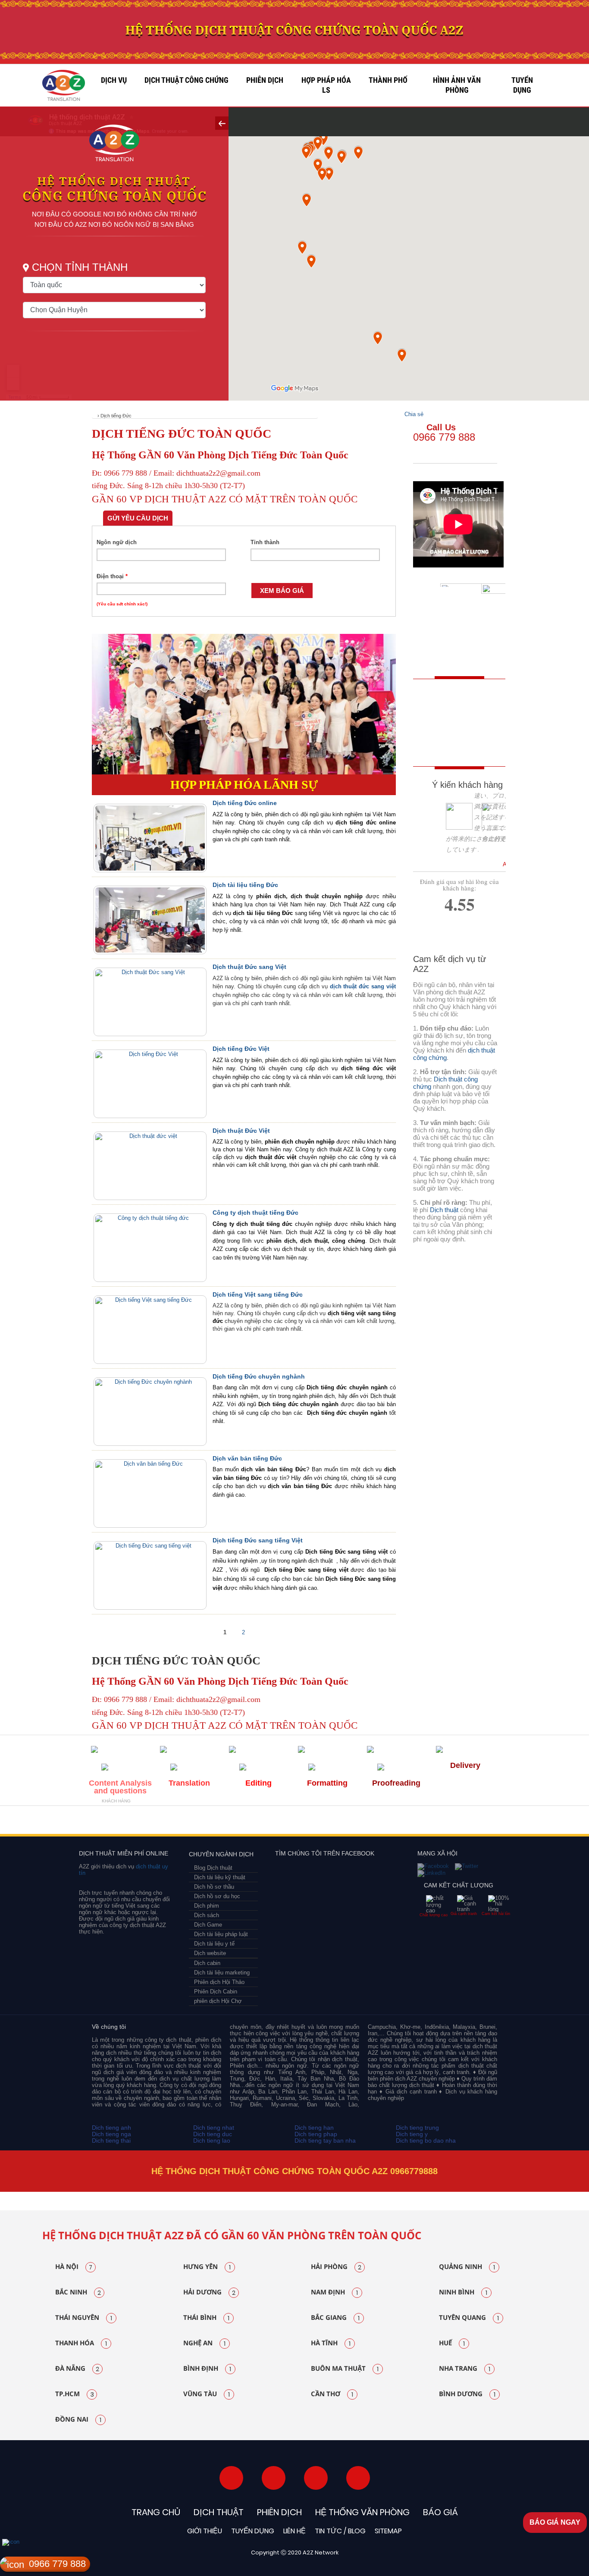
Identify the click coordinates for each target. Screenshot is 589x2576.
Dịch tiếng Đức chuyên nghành (259, 1376)
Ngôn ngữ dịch (117, 542)
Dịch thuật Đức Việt (241, 1131)
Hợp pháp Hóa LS (326, 85)
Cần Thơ (332, 2394)
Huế (452, 2343)
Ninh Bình (463, 2292)
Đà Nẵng (77, 2369)
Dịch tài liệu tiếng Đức (245, 885)
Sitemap (388, 2531)
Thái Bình (206, 2318)
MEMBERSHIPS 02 (154, 1822)
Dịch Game (208, 1925)
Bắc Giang (335, 2318)
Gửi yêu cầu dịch (138, 518)
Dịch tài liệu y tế (214, 1944)
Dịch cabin (207, 1963)
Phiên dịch (265, 80)
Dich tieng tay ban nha (325, 2140)
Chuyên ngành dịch (221, 1854)
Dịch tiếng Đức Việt (241, 1049)
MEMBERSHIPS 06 (368, 1822)
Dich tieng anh (111, 2128)
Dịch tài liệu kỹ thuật (220, 1877)
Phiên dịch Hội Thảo (219, 1982)
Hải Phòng (336, 2267)
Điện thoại (112, 576)
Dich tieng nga (111, 2134)
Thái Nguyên (84, 2318)
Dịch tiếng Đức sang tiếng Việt (258, 1540)
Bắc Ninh (78, 2292)
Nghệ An (204, 2343)
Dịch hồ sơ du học (217, 1896)
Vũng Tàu (207, 2394)
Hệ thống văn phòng (362, 2512)
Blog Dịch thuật (213, 1868)
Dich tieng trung (417, 2128)
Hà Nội (74, 2267)
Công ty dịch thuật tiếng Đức (255, 1213)
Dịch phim (207, 1906)
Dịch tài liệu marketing (222, 1973)
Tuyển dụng (522, 85)
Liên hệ (294, 2531)
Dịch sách (207, 1915)
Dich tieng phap (316, 2134)
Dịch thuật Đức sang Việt (249, 967)
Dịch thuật (444, 1210)
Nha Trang (465, 2369)
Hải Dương (209, 2292)
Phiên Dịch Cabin (216, 1992)
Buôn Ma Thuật (345, 2369)
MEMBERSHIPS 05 (292, 1822)
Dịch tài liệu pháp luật (221, 1934)
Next (566, 2192)
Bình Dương (467, 2394)
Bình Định (207, 2369)
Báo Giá (440, 2512)
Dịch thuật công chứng (186, 80)
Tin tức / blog (340, 2531)
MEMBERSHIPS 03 (191, 1822)
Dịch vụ (114, 80)
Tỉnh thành (265, 542)
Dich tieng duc (213, 2134)
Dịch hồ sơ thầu (214, 1887)
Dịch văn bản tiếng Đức (247, 1458)
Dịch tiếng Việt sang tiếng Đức (258, 1294)
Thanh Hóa (81, 2343)
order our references (461, 744)
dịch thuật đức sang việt (363, 986)
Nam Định (334, 2292)
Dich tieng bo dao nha (426, 2140)
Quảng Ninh (467, 2267)
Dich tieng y (412, 2134)
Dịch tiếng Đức (116, 416)
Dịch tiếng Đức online (245, 803)
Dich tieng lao (212, 2140)
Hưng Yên (207, 2267)
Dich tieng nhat (214, 2128)
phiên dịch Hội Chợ (218, 2001)
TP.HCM (75, 2394)
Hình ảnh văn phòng (457, 85)
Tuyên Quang (469, 2318)
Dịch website (210, 1953)
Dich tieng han (314, 2128)
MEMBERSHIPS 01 (112, 1822)
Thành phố (388, 80)
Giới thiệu (205, 2531)
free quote (454, 705)
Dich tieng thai (111, 2140)
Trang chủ (156, 2512)
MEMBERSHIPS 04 (236, 1822)
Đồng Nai (78, 2419)
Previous (25, 2192)
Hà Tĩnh (331, 2343)
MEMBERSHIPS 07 (456, 1822)
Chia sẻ (414, 414)
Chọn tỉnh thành (80, 267)
